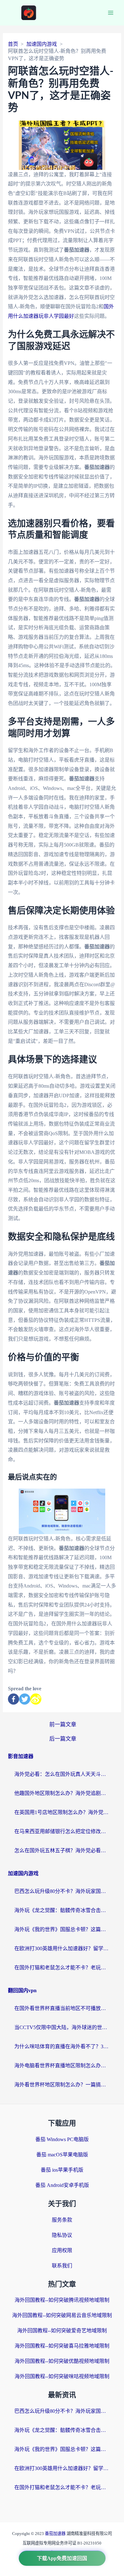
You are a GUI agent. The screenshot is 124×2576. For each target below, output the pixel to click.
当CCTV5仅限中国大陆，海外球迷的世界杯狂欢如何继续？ (62, 2027)
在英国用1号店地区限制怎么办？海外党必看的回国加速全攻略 (62, 1812)
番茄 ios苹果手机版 (62, 2170)
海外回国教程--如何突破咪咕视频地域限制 (62, 2376)
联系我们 (62, 2266)
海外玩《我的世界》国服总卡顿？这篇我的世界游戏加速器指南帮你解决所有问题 (62, 1929)
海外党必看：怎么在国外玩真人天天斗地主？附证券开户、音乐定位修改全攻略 (62, 1774)
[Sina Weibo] (36, 1699)
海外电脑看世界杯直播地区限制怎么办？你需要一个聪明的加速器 (62, 2066)
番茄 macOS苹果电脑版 (62, 2155)
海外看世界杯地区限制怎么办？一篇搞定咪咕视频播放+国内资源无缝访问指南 (62, 2085)
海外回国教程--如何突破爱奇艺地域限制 (62, 2331)
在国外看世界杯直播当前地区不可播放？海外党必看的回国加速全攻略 (62, 2008)
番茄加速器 (56, 2534)
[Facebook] (14, 1699)
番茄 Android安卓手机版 (62, 2185)
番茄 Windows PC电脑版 (62, 2139)
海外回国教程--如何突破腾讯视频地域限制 (62, 2300)
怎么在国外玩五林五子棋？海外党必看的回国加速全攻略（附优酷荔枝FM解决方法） (62, 1850)
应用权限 (62, 2250)
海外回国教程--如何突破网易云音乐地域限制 (62, 2315)
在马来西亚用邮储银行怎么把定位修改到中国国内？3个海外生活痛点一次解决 (62, 1831)
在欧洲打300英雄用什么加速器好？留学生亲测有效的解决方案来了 (62, 1948)
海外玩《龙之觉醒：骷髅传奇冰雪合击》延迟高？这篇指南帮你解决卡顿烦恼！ (62, 1910)
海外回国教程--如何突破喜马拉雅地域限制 (62, 2346)
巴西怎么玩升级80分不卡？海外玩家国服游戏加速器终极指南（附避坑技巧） (62, 1891)
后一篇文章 (63, 1739)
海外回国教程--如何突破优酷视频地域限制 (62, 2361)
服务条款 (62, 2220)
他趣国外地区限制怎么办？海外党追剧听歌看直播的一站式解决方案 (62, 1793)
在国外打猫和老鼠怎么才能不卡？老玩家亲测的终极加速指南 (62, 1968)
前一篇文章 (63, 1724)
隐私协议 (62, 2235)
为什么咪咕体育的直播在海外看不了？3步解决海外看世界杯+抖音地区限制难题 (62, 2046)
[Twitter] (25, 1699)
